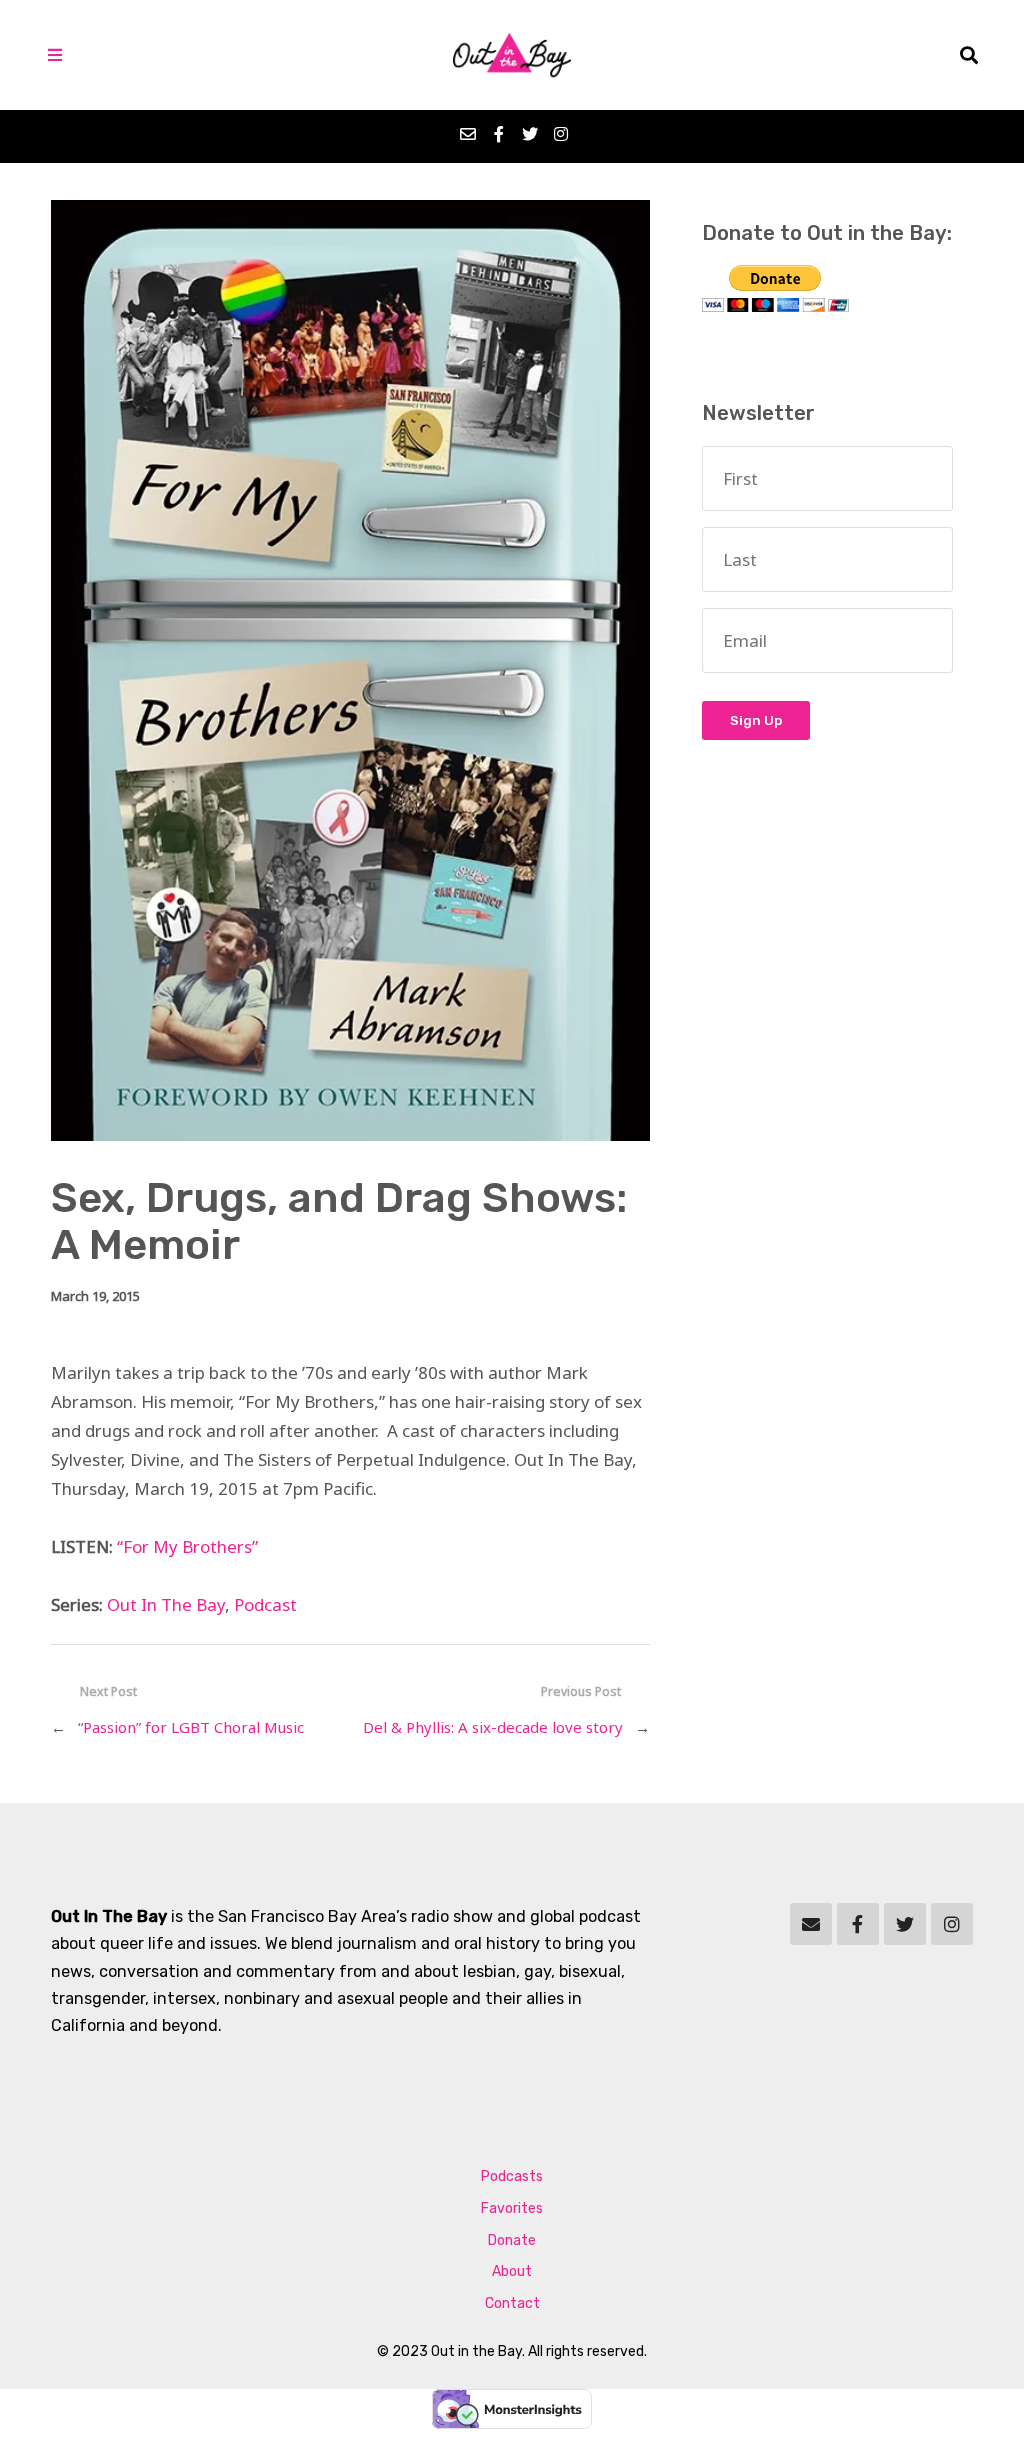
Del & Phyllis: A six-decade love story (493, 1727)
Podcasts (512, 2176)
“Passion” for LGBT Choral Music (191, 1727)
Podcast (265, 1604)
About (512, 2271)
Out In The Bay (166, 1604)
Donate (512, 2240)
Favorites (512, 2208)
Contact (512, 2303)
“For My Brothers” (187, 1546)
